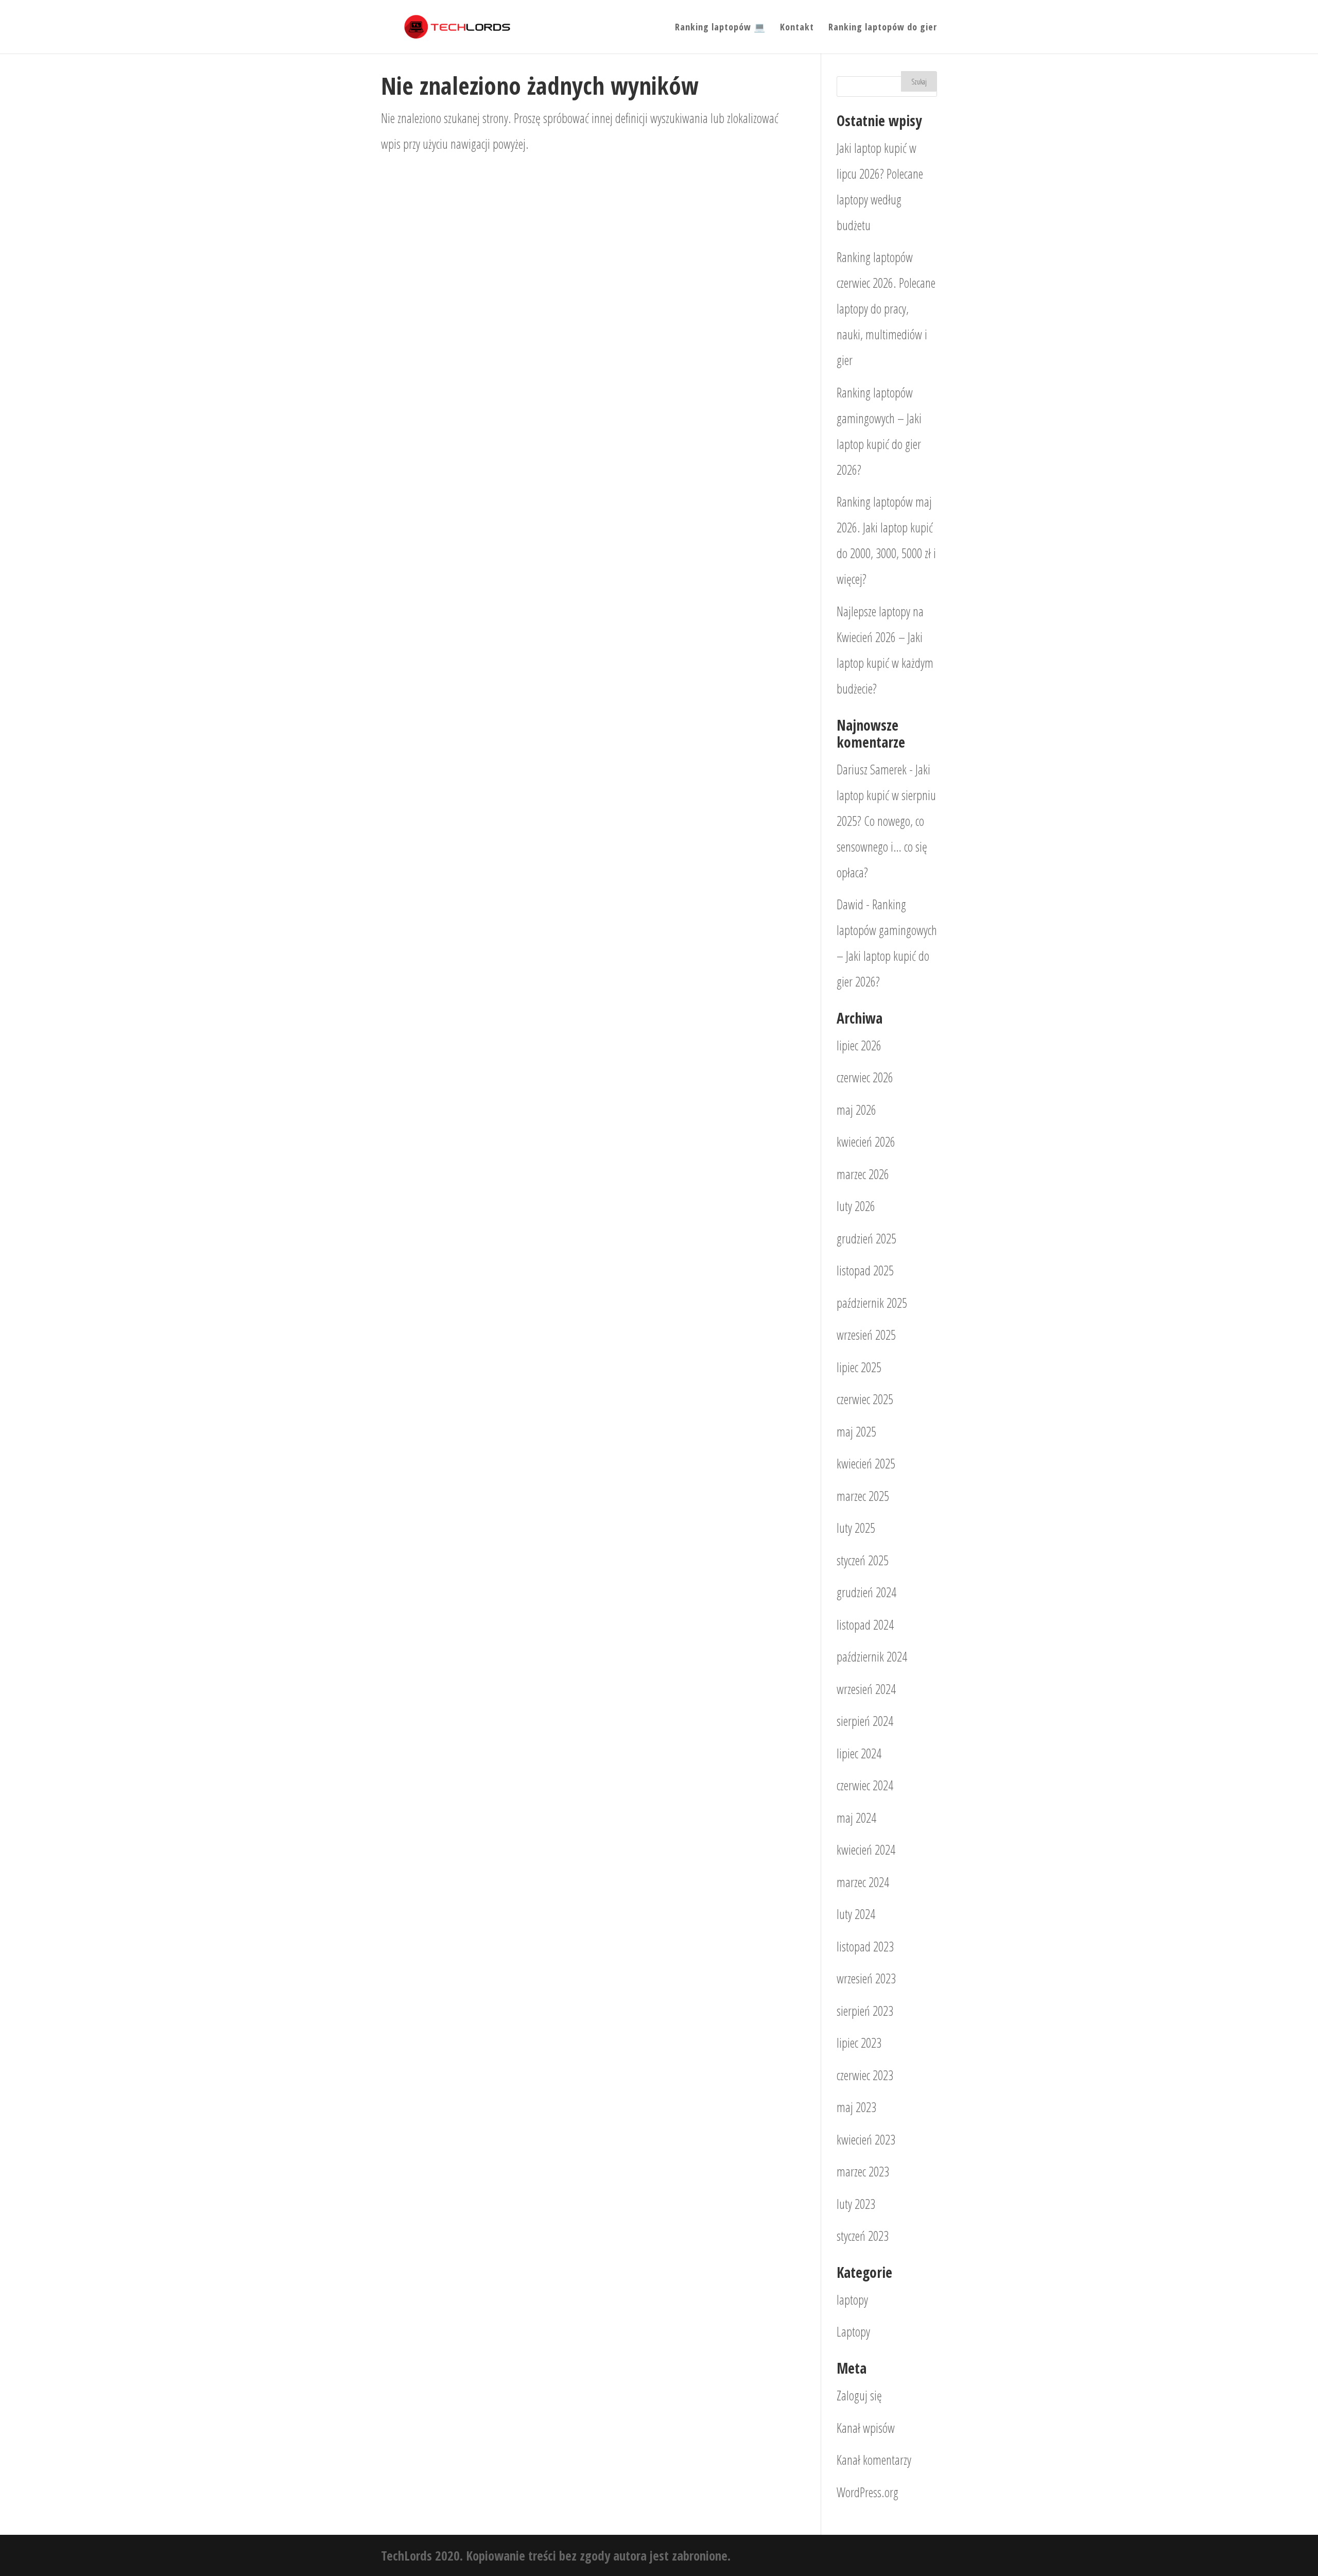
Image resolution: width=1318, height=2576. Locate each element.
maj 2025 (856, 1431)
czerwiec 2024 (865, 1785)
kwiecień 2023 (866, 2139)
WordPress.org (868, 2492)
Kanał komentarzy (874, 2460)
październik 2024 (872, 1656)
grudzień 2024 (866, 1592)
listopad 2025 (865, 1270)
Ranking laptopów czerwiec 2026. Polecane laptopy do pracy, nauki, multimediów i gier (886, 308)
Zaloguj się (859, 2395)
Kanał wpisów (866, 2428)
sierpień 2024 (865, 1721)
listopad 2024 (865, 1624)
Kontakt (797, 28)
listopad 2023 (865, 1946)
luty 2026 (856, 1206)
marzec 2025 (863, 1496)
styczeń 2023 (863, 2236)
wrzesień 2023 (866, 1978)
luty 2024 (856, 1914)
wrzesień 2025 (866, 1335)
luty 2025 (856, 1528)
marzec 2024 (863, 1882)
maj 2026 (856, 1110)
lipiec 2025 (859, 1367)
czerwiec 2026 (865, 1077)
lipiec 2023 (859, 2043)
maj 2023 (856, 2107)
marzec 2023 (863, 2171)
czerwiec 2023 (865, 2075)
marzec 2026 (863, 1174)
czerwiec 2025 (865, 1399)
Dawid (850, 904)
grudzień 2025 (866, 1238)
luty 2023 (856, 2204)
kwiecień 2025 (866, 1463)
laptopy (852, 2300)
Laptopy (853, 2331)
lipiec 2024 (859, 1753)
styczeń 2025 (863, 1560)
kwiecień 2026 (866, 1142)
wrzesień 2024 (866, 1689)
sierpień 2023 (865, 2011)
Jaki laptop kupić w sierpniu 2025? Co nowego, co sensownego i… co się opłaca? (886, 821)
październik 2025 (872, 1303)
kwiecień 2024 (866, 1849)
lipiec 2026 (859, 1045)
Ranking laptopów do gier (883, 28)
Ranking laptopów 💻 (720, 28)
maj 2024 (856, 1818)
